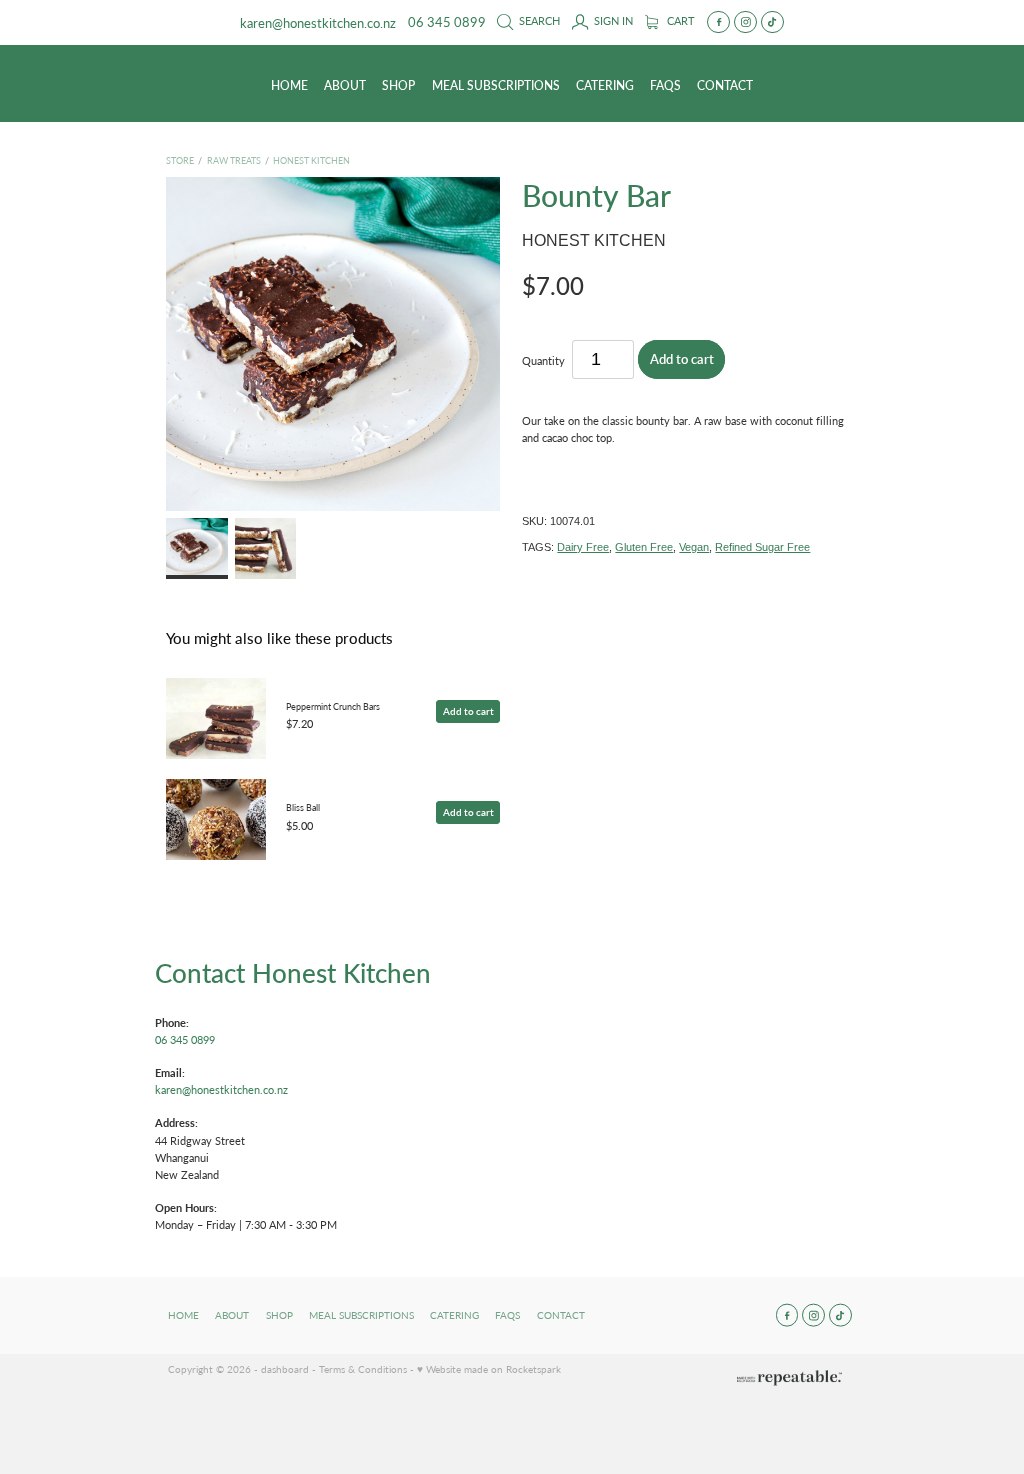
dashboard (285, 1369)
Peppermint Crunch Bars (333, 706)
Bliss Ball (303, 807)
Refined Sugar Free (762, 547)
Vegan (694, 547)
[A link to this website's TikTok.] (772, 22)
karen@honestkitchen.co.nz (318, 21)
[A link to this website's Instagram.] (745, 22)
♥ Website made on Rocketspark (489, 1369)
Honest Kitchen (311, 160)
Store (180, 160)
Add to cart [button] (682, 359)
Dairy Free (583, 547)
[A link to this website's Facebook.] (718, 22)
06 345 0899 (185, 1039)
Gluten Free (644, 547)
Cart (679, 21)
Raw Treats (234, 160)
